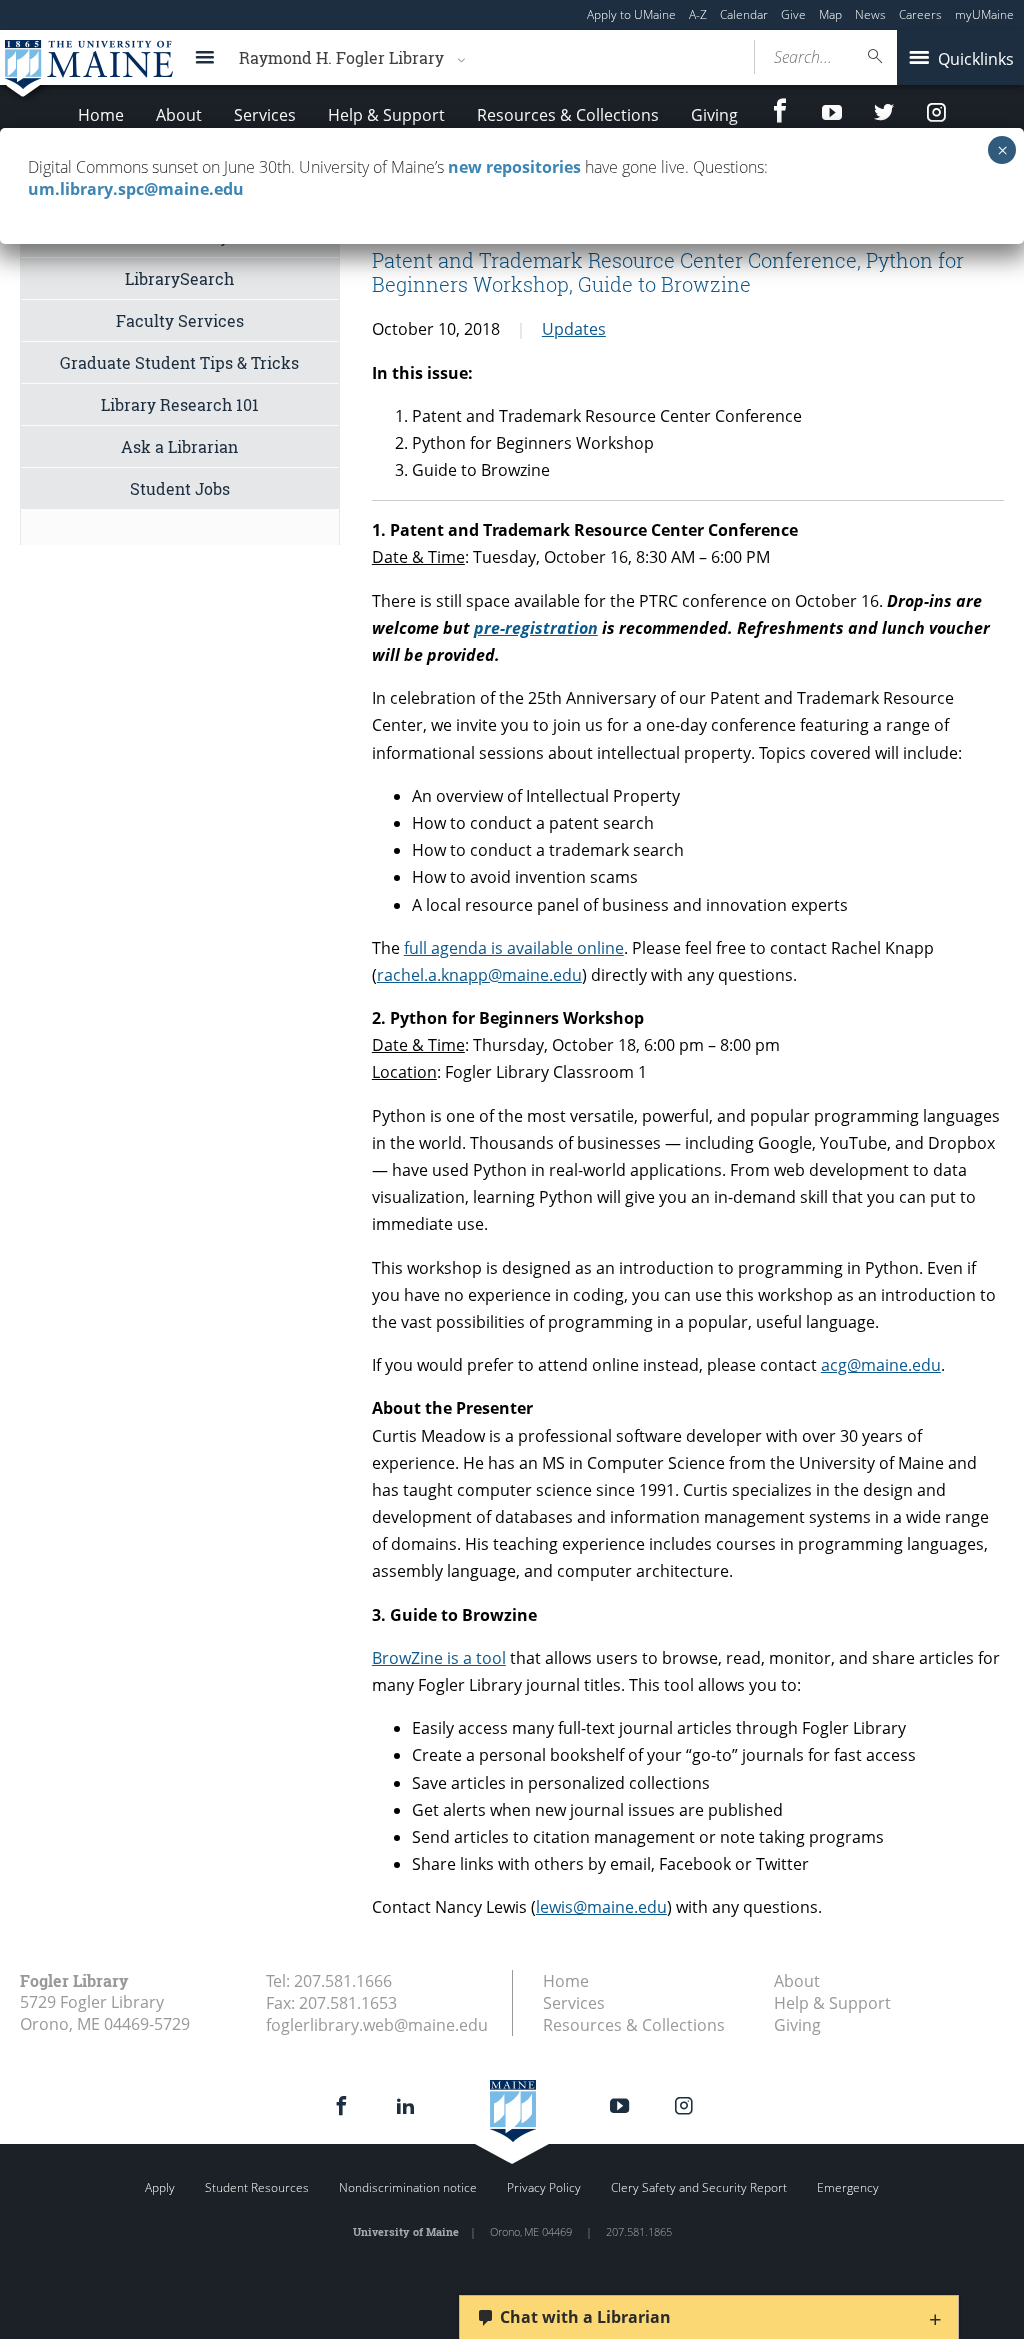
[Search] (876, 56)
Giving (714, 115)
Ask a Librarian (179, 446)
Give (793, 14)
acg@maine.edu (881, 1365)
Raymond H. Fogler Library (341, 57)
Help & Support (386, 115)
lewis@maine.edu (601, 1907)
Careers (920, 14)
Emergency (848, 2187)
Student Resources (257, 2187)
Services (265, 115)
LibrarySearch (179, 278)
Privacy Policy (544, 2187)
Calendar (744, 14)
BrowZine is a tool (439, 1658)
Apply (160, 2187)
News (870, 14)
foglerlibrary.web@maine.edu (377, 2025)
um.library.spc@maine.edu (136, 189)
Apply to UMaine (631, 14)
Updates (574, 329)
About (179, 115)
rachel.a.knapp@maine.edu (479, 975)
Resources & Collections (568, 115)
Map (830, 14)
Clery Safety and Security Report (699, 2187)
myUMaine (984, 14)
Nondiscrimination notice (408, 2187)
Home (101, 115)
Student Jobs (180, 488)
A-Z (698, 14)
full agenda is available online (514, 948)
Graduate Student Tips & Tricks (179, 362)
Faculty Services (180, 320)
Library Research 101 (180, 404)
